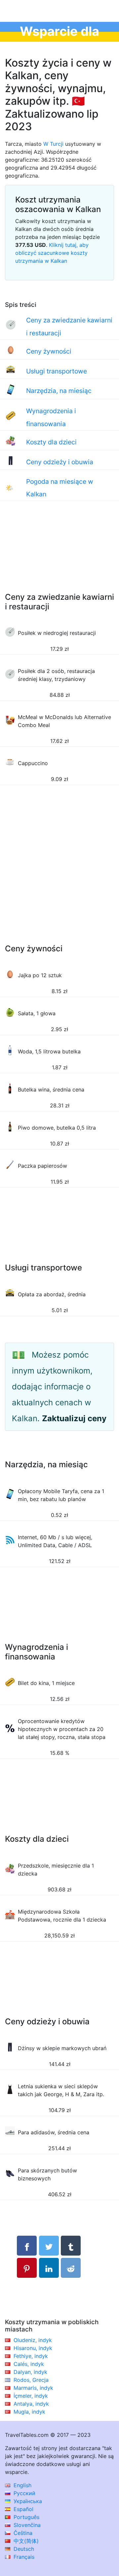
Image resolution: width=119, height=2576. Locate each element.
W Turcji (53, 144)
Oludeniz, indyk (33, 2340)
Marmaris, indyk (33, 2388)
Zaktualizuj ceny (74, 1418)
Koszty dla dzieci (51, 442)
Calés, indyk (29, 2364)
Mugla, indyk (29, 2412)
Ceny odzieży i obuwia (60, 462)
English (22, 2485)
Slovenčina (26, 2525)
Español (23, 2509)
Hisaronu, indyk (33, 2348)
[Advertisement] (59, 553)
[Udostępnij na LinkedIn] (49, 2268)
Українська (27, 2501)
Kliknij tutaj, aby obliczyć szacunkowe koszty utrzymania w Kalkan (52, 253)
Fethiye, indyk (31, 2356)
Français (23, 2557)
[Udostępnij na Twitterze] (49, 2246)
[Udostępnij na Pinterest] (27, 2268)
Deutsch (23, 2549)
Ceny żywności (49, 351)
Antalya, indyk (31, 2404)
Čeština (22, 2533)
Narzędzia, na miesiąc (59, 391)
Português (26, 2517)
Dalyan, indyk (30, 2372)
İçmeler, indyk (31, 2396)
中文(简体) (25, 2541)
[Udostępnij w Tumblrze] (71, 2246)
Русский (24, 2493)
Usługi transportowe (57, 371)
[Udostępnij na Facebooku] (27, 2246)
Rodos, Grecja (31, 2380)
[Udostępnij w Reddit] (71, 2268)
